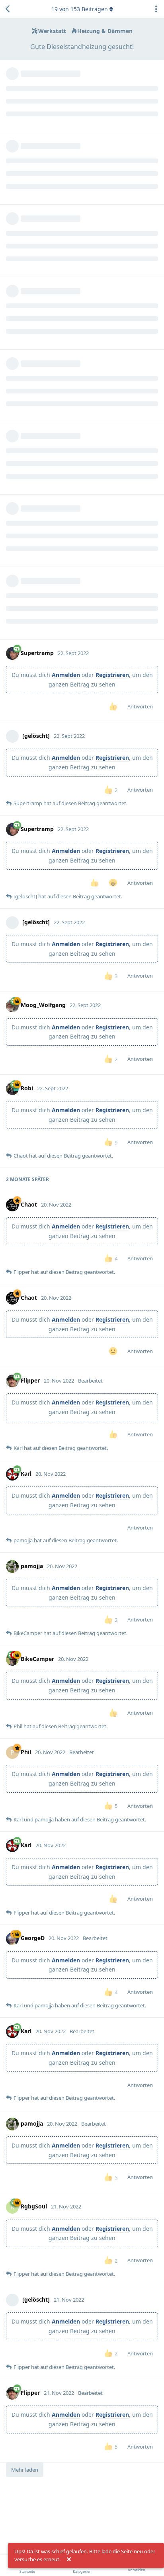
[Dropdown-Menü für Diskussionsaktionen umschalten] (156, 9)
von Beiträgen (80, 9)
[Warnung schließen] (69, 2560)
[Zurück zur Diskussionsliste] (8, 9)
